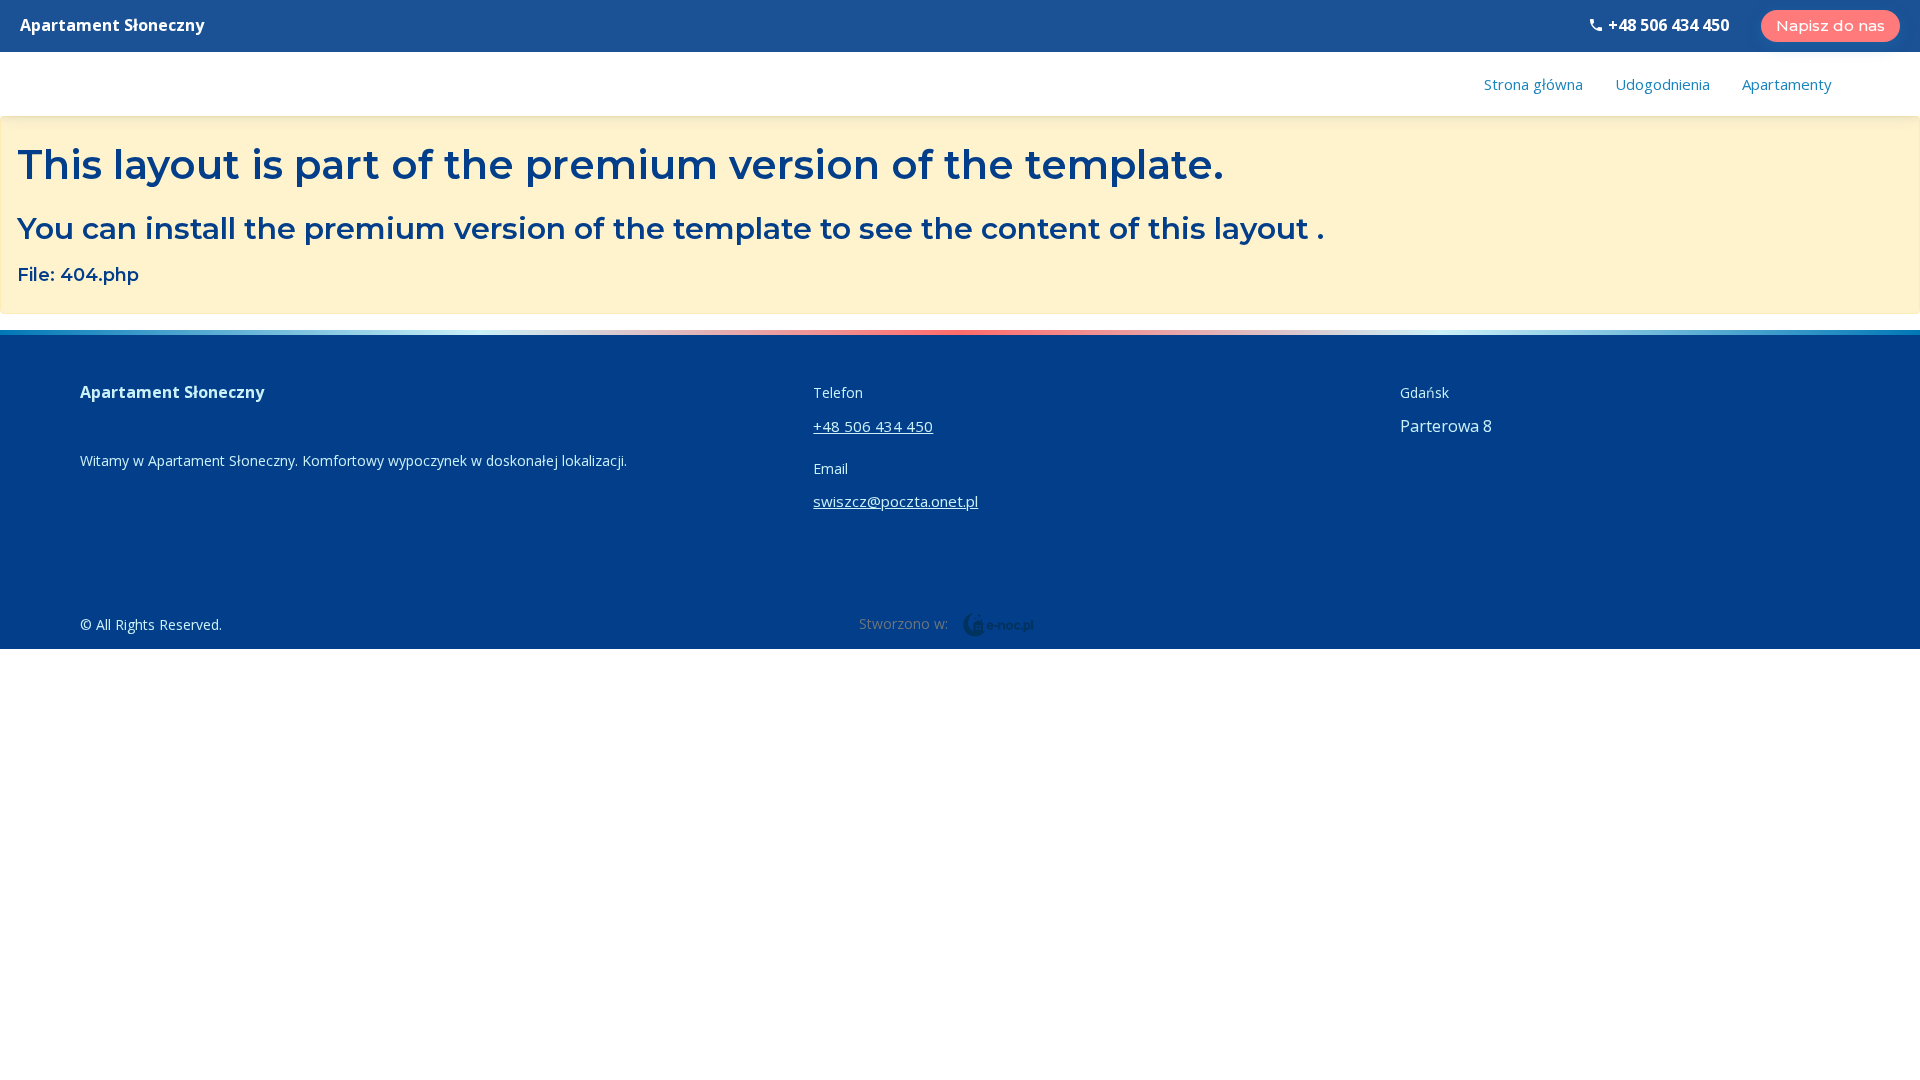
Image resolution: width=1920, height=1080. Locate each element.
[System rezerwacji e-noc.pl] (998, 623)
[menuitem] (1533, 84)
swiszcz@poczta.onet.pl (895, 501)
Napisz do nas (1830, 25)
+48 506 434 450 (1666, 25)
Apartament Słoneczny (112, 25)
